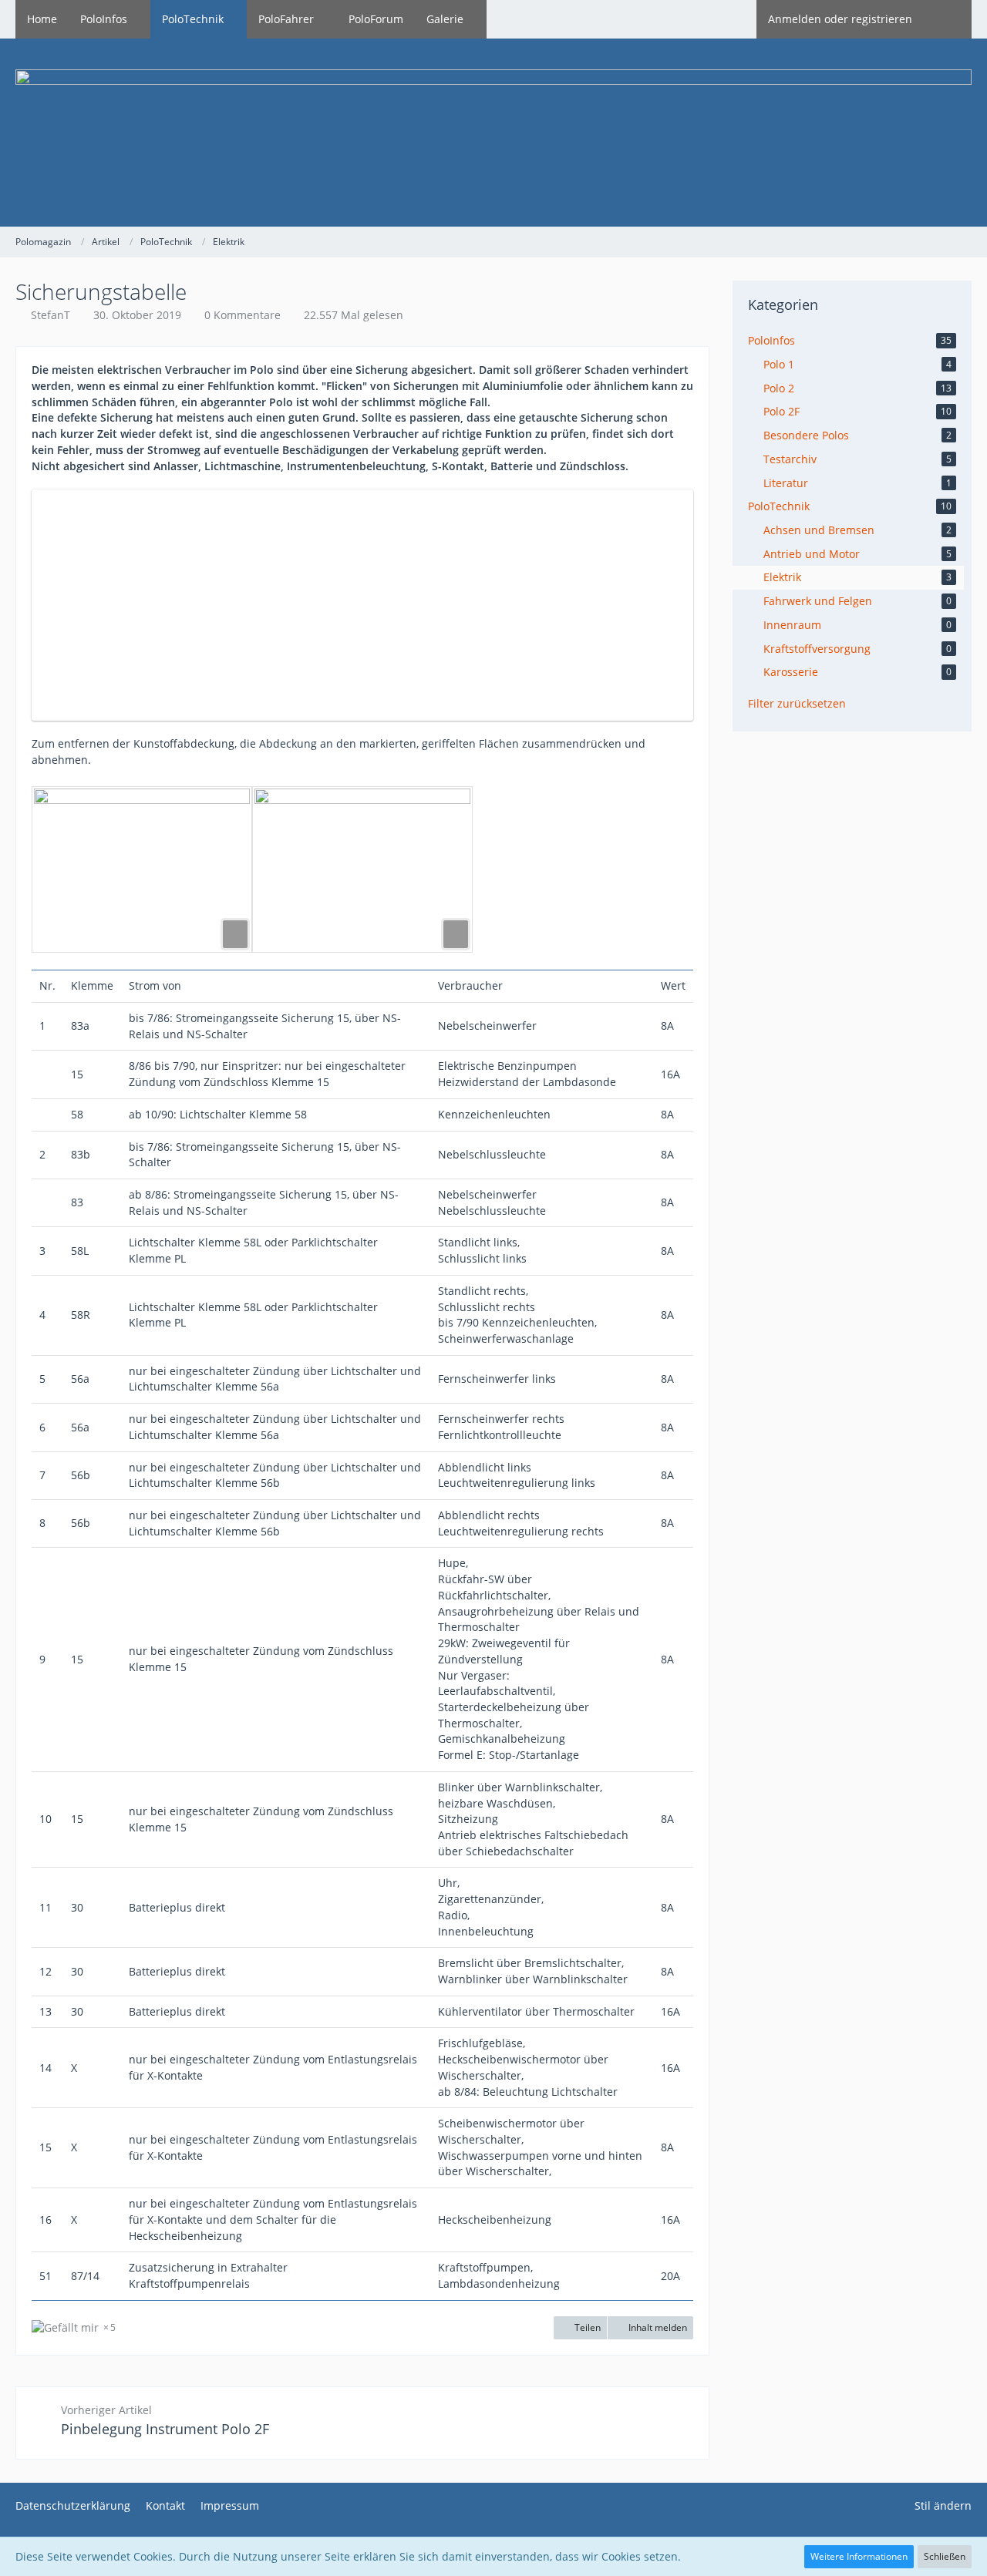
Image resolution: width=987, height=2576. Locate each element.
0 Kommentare (243, 315)
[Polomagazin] (493, 133)
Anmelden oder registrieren (840, 19)
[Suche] (948, 19)
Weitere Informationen (859, 2556)
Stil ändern (943, 2505)
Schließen (945, 2556)
